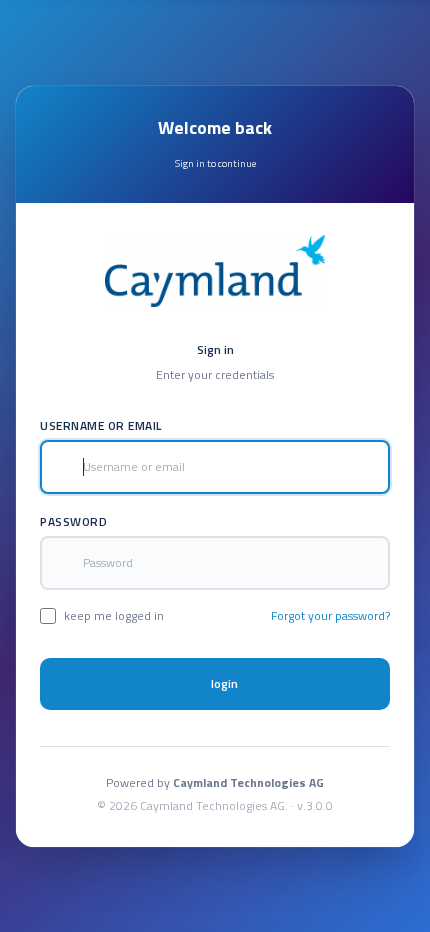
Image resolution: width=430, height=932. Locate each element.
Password (73, 522)
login (224, 683)
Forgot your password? (330, 616)
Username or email (101, 426)
